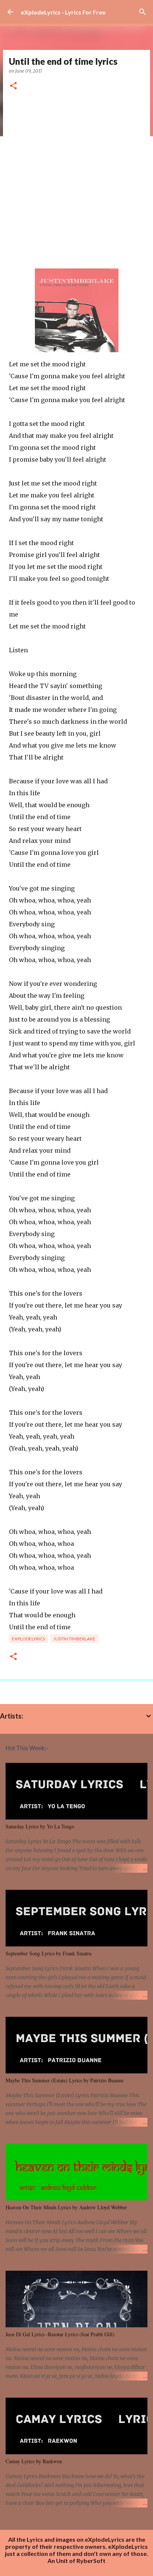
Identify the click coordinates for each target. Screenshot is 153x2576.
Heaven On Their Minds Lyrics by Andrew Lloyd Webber (66, 2207)
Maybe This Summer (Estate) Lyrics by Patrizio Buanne (65, 2080)
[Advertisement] (76, 180)
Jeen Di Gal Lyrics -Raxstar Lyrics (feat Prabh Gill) (60, 2334)
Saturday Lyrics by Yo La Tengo (40, 1826)
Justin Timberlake (74, 1639)
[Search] (143, 12)
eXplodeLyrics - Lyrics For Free (63, 12)
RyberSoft (91, 2561)
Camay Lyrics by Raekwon (34, 2461)
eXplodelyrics (28, 1639)
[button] (13, 86)
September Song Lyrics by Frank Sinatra (48, 1953)
